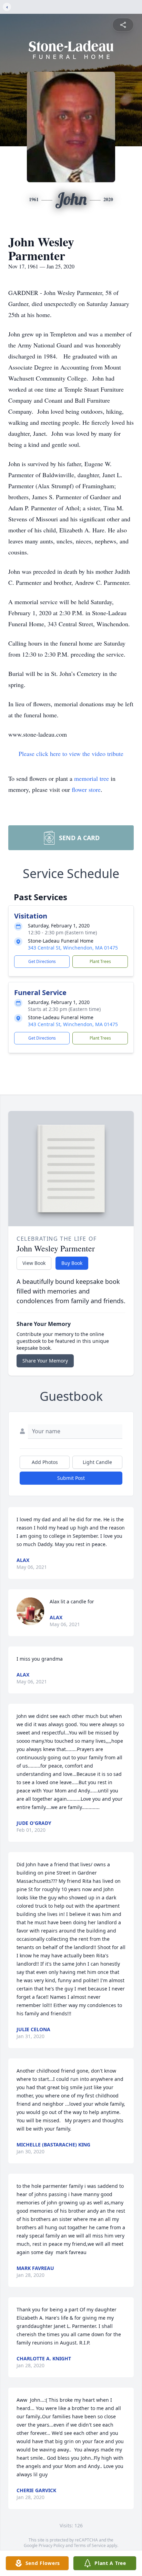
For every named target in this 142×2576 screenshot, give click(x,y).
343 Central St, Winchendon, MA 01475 (73, 948)
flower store (86, 789)
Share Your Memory (45, 1361)
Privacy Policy (52, 2545)
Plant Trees (100, 961)
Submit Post (71, 1478)
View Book (34, 1263)
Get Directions (42, 961)
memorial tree (92, 778)
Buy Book (72, 1263)
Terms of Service (90, 2545)
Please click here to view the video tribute (71, 754)
